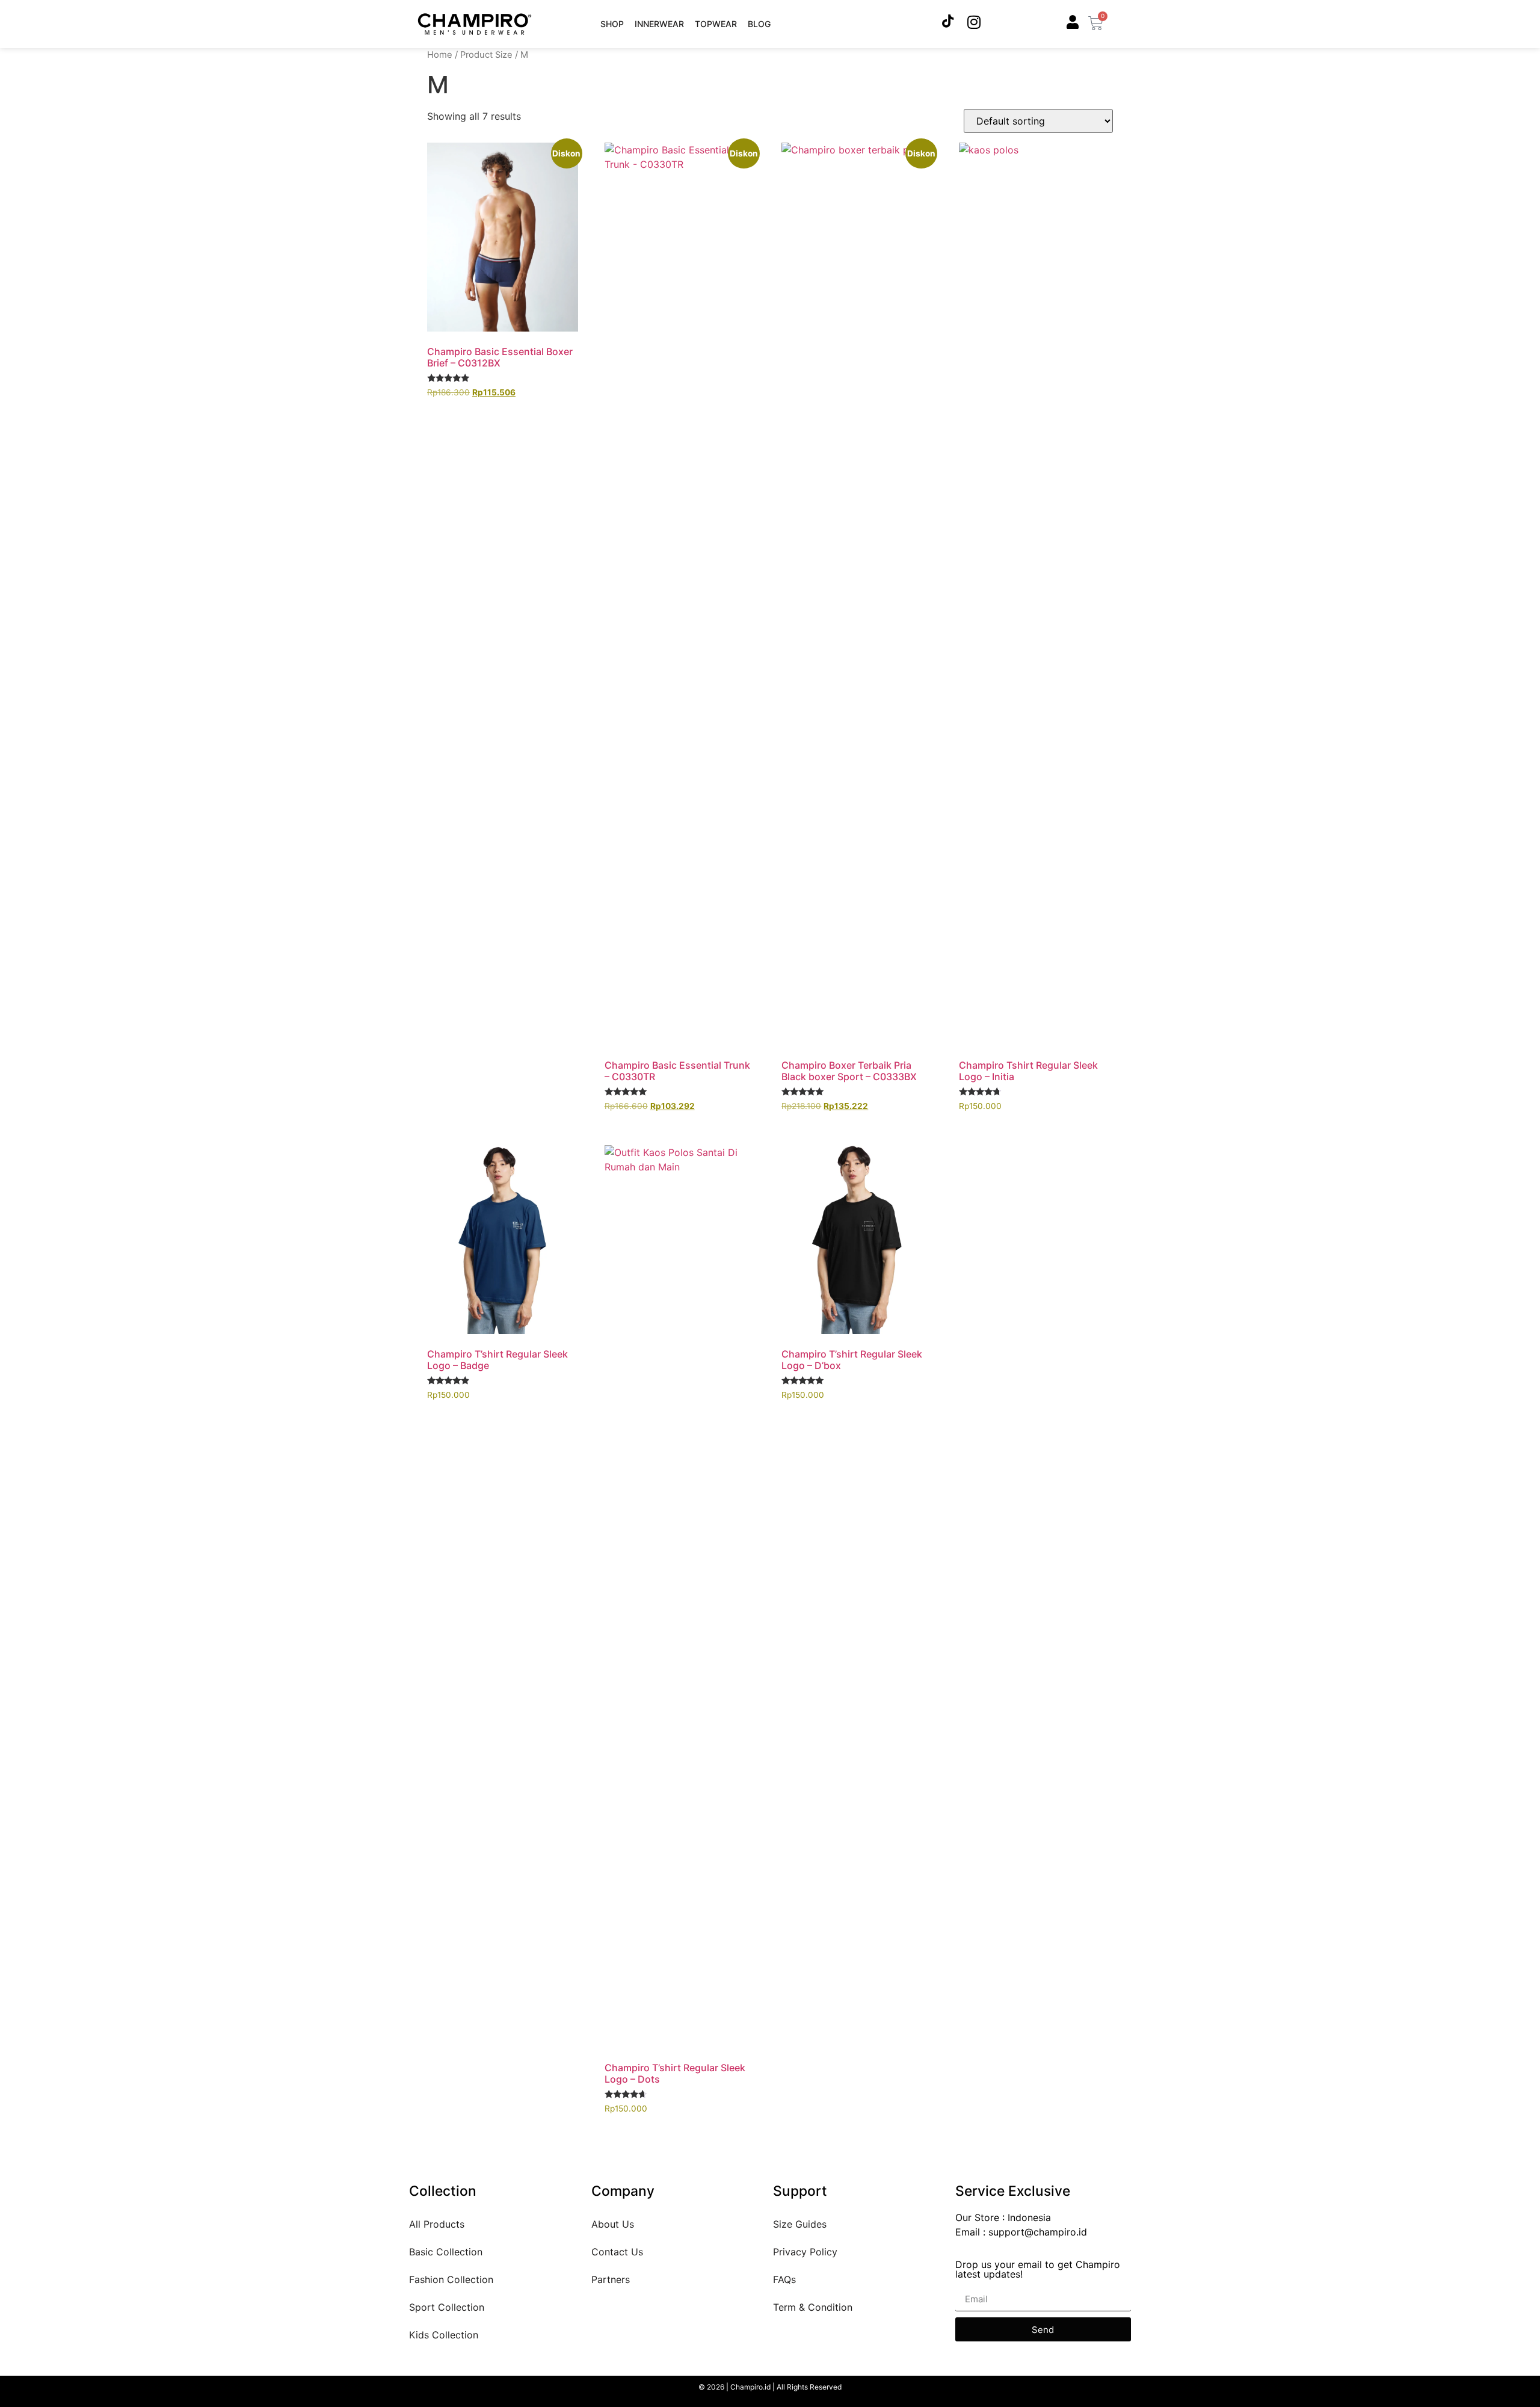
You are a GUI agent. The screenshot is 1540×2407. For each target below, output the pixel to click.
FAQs (784, 2279)
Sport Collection (447, 2307)
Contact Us (617, 2252)
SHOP (612, 24)
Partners (611, 2279)
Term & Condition (813, 2307)
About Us (613, 2224)
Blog (759, 24)
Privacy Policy (805, 2252)
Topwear (716, 24)
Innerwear (659, 24)
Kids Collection (444, 2335)
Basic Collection (446, 2252)
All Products (437, 2224)
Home (440, 55)
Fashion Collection (451, 2279)
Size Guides (800, 2224)
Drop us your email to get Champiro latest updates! (1038, 2270)
